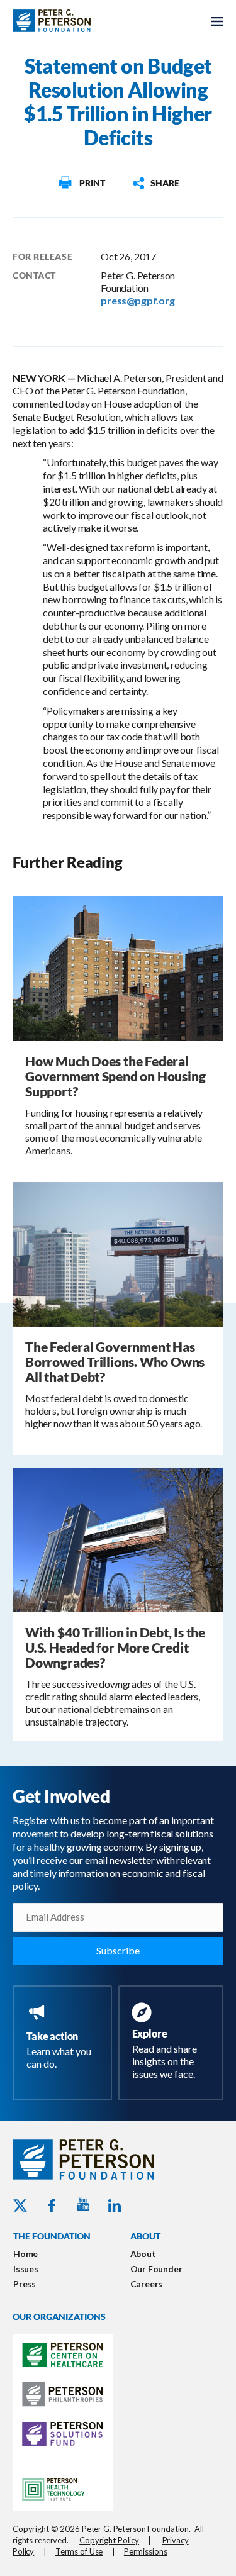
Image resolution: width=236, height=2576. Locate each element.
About (143, 2254)
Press (25, 2284)
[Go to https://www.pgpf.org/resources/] (174, 2043)
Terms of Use (79, 2551)
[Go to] (82, 183)
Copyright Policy (109, 2540)
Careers (147, 2284)
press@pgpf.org (138, 300)
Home (25, 2254)
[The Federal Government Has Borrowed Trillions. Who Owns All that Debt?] (118, 1253)
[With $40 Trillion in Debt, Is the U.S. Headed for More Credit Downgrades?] (118, 1538)
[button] (155, 183)
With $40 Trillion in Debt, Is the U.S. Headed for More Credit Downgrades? (115, 1647)
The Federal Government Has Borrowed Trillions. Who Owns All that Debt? (115, 1362)
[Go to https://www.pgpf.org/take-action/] (65, 2038)
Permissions (146, 2551)
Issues (26, 2269)
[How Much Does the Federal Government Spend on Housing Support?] (118, 967)
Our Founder (156, 2269)
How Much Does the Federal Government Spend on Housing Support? (115, 1076)
